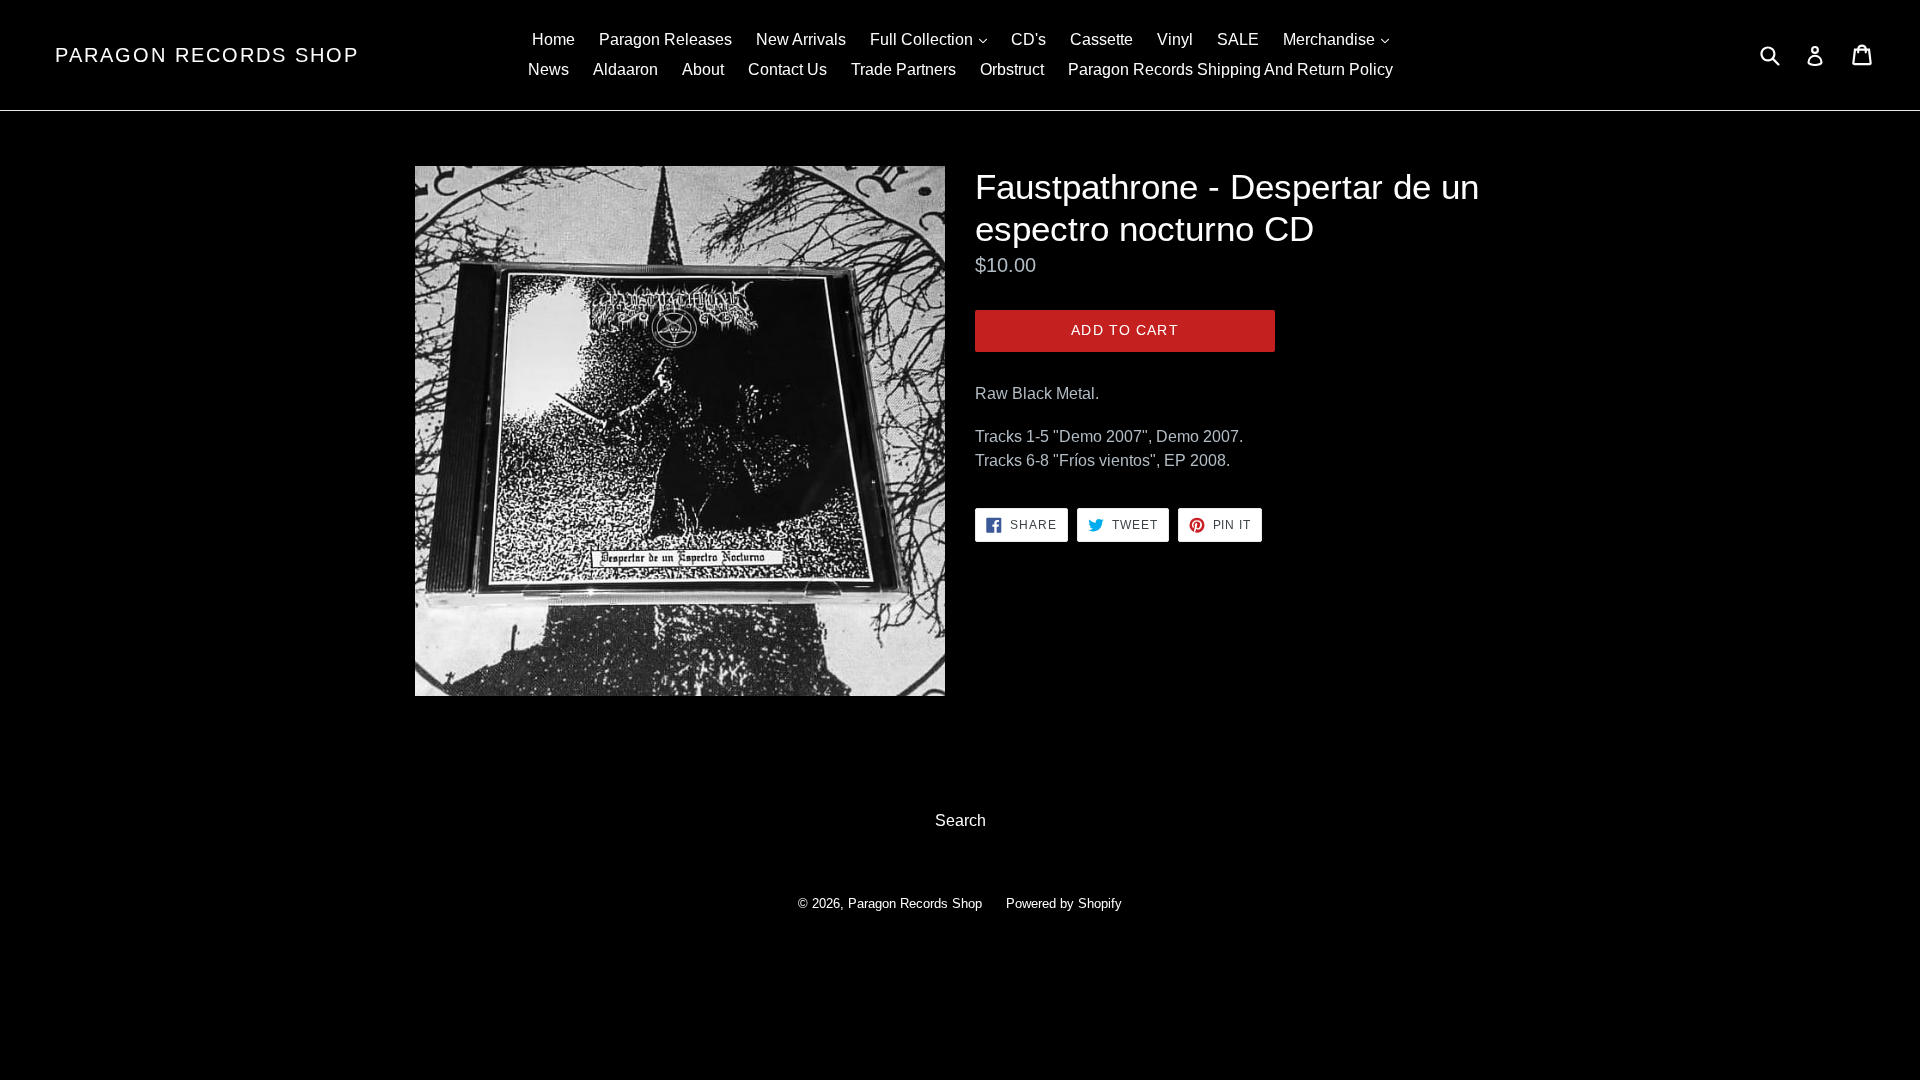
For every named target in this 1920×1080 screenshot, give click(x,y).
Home (553, 39)
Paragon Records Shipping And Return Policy (1230, 69)
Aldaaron (625, 69)
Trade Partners (903, 69)
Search (960, 820)
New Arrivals (801, 39)
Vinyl (1175, 39)
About (703, 69)
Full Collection (933, 39)
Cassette (1101, 39)
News (548, 69)
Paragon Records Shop (207, 55)
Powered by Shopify (1064, 903)
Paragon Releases (665, 39)
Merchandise (1341, 39)
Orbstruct (1012, 69)
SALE (1238, 39)
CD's (1028, 39)
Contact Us (787, 69)
